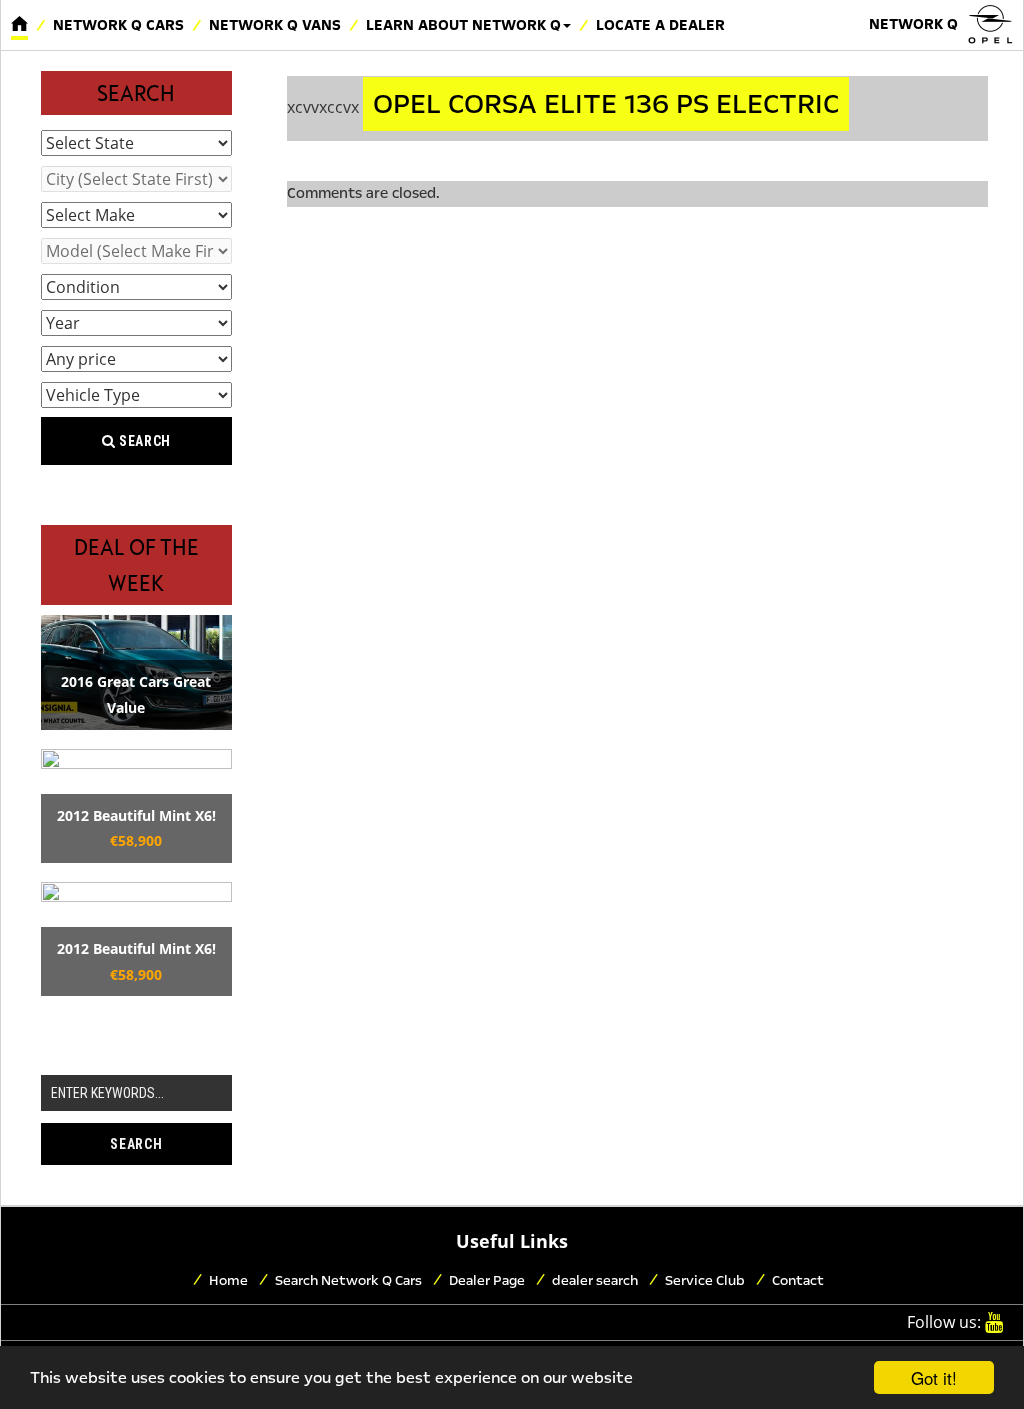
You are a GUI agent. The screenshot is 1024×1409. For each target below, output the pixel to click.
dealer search (595, 1280)
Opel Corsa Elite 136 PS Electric (606, 104)
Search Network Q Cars (348, 1280)
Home (228, 1280)
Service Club (705, 1280)
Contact (798, 1280)
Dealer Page (487, 1280)
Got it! (934, 1377)
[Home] (19, 25)
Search (143, 441)
